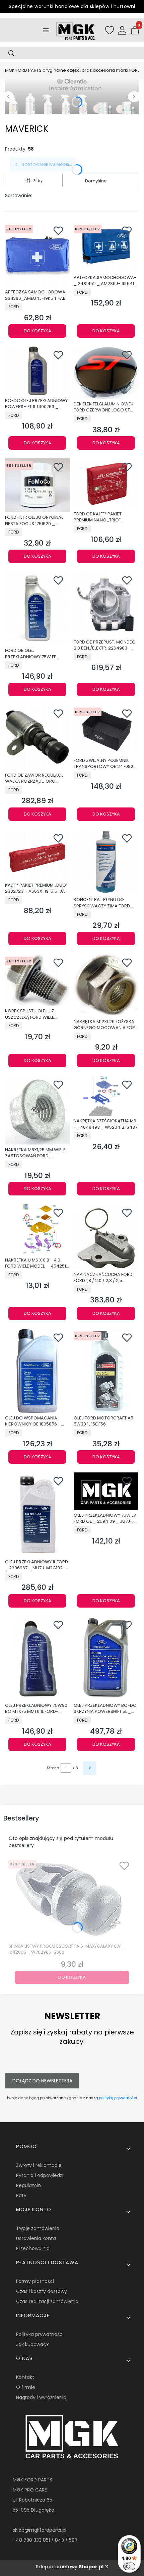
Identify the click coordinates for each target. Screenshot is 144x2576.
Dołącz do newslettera (42, 2081)
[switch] (129, 2566)
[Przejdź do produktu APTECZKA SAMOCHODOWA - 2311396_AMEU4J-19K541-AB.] (37, 254)
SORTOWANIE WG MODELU (47, 164)
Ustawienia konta (36, 2238)
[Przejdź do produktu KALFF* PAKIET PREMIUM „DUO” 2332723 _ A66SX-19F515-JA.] (37, 855)
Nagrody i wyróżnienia (41, 2397)
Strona (53, 1768)
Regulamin (28, 2185)
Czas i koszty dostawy (42, 2291)
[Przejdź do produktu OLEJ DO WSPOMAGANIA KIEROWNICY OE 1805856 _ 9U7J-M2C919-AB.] (37, 1371)
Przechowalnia (33, 2248)
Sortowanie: (19, 195)
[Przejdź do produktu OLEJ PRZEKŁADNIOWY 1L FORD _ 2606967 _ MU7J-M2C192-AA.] (37, 1514)
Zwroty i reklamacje (39, 2165)
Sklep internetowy (70, 2567)
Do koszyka (38, 331)
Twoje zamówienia (38, 2228)
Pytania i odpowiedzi (40, 2175)
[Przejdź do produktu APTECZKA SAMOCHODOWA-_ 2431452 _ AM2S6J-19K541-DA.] (106, 247)
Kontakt (25, 2377)
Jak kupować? (32, 2344)
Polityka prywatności (40, 2334)
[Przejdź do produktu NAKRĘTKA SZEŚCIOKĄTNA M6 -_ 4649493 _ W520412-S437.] (106, 1096)
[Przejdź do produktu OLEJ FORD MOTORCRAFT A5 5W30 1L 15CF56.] (106, 1371)
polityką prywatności (118, 2098)
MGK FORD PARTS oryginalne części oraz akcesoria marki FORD (73, 70)
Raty (21, 2195)
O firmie (26, 2387)
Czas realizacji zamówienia (47, 2301)
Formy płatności (35, 2281)
